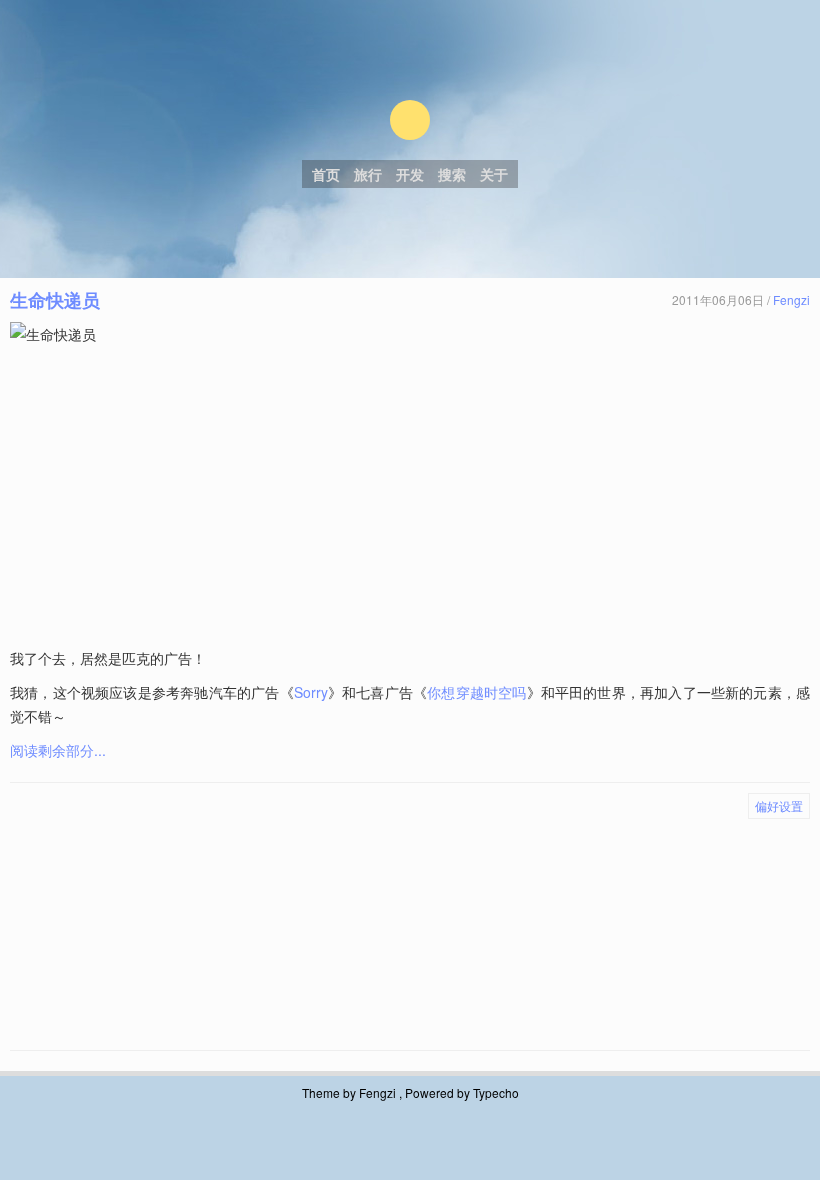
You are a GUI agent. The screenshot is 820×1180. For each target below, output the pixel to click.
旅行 (368, 174)
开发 (410, 174)
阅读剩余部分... (58, 750)
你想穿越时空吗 (476, 692)
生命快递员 (55, 300)
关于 (494, 174)
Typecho (496, 1092)
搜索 (452, 174)
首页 (326, 174)
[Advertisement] (412, 496)
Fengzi (791, 299)
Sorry (311, 692)
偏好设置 (779, 805)
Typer (410, 120)
